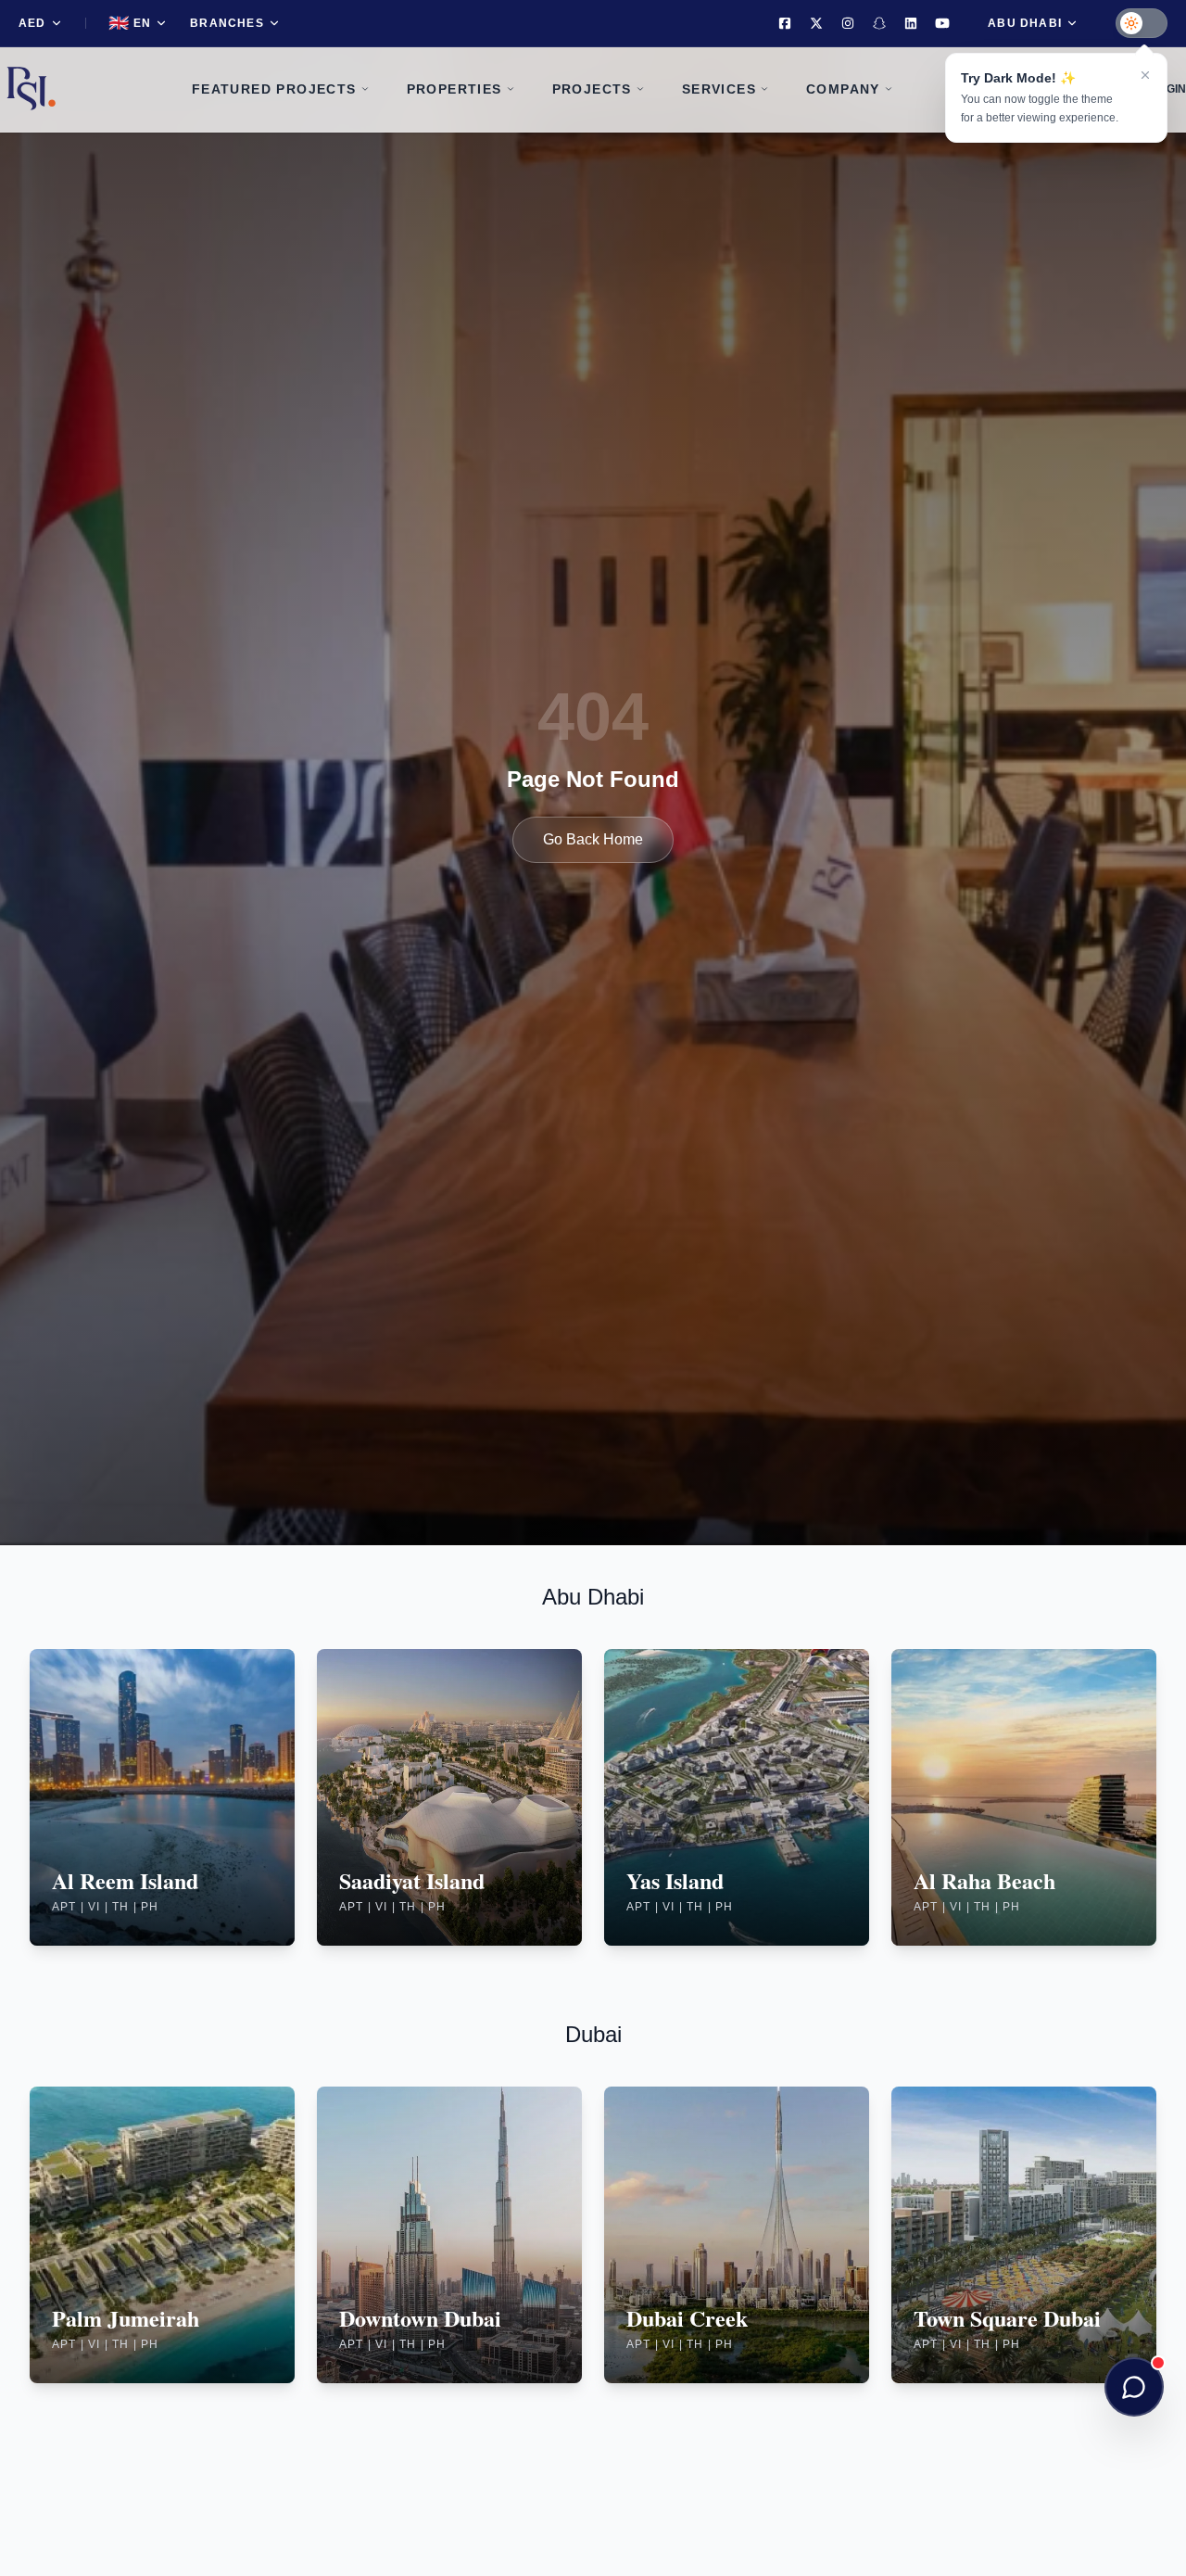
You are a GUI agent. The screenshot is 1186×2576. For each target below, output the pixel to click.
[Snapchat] (879, 23)
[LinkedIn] (911, 23)
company (843, 89)
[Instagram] (848, 23)
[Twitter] (816, 23)
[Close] (1145, 75)
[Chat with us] (1134, 2387)
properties (454, 89)
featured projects (274, 89)
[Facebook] (785, 23)
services (719, 89)
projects (592, 89)
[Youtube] (942, 23)
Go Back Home (593, 839)
